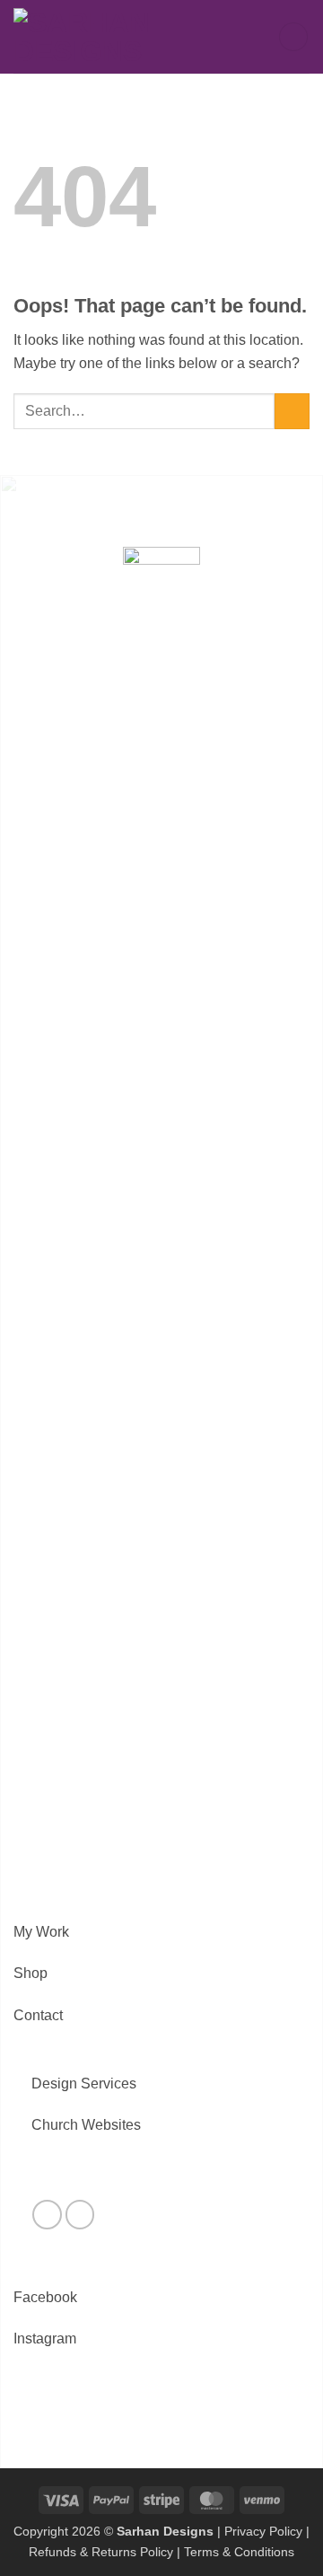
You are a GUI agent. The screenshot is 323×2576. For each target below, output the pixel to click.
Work (51, 1932)
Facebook (45, 2297)
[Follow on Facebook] (47, 2215)
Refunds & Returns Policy (101, 2552)
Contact (38, 2015)
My (23, 1932)
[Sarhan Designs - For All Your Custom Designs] (108, 37)
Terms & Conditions (239, 2552)
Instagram (45, 2339)
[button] (293, 37)
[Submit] (292, 411)
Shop (31, 1973)
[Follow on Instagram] (80, 2215)
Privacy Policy (263, 2531)
